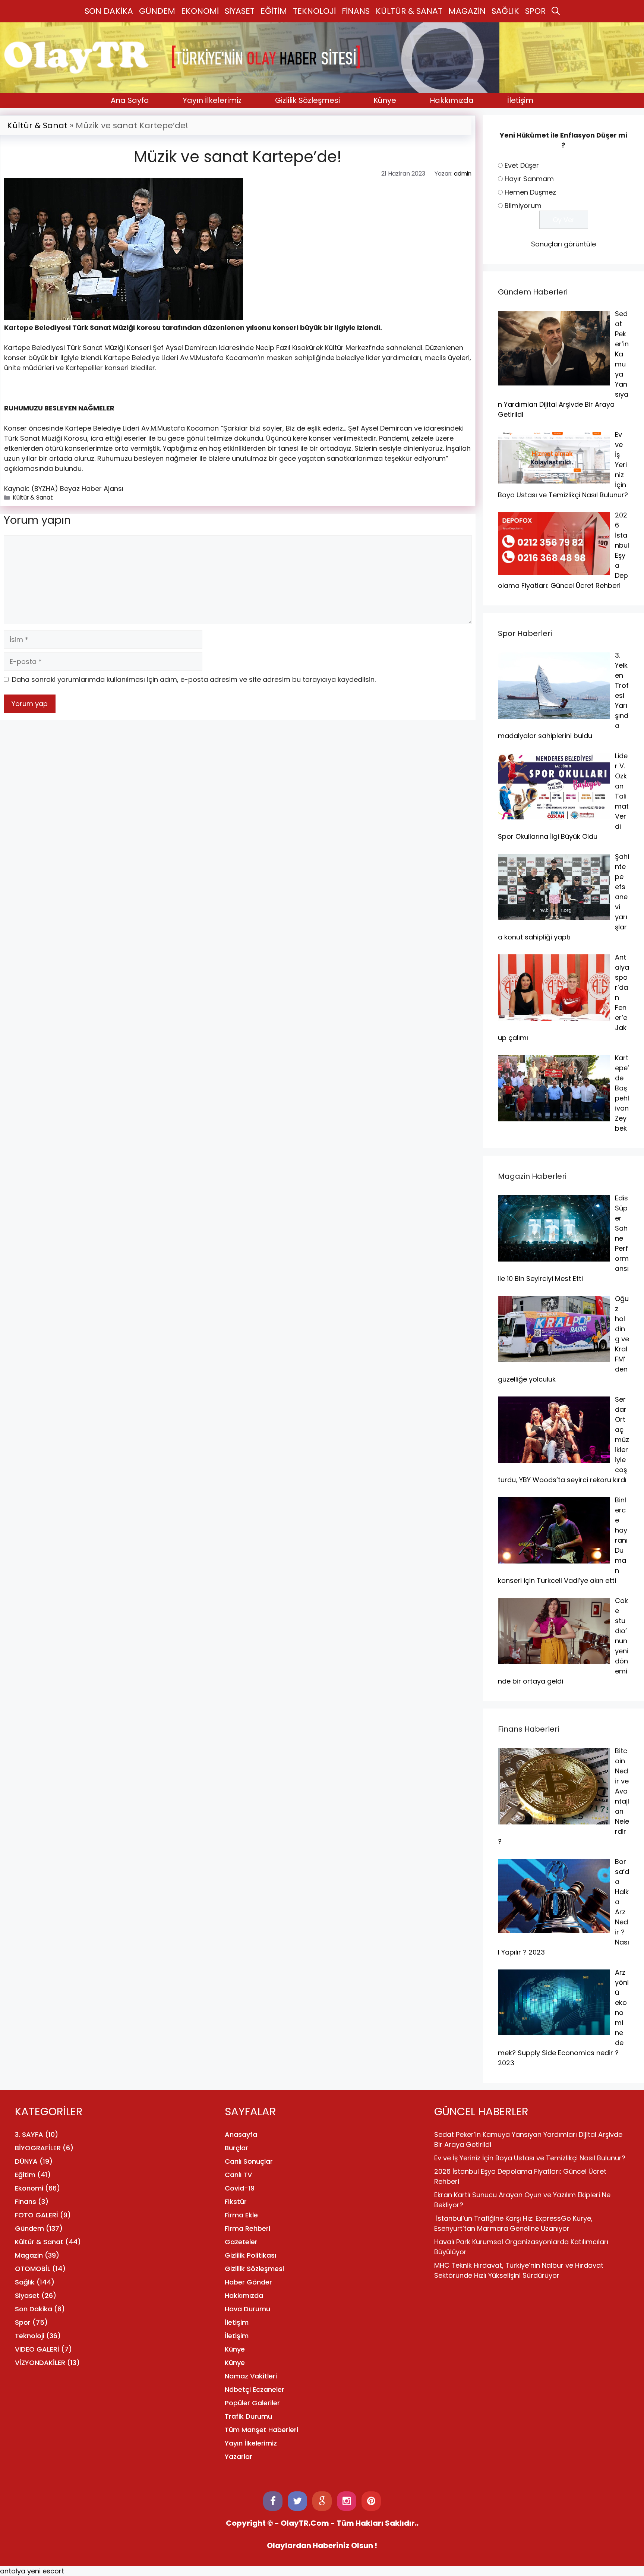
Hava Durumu (247, 2309)
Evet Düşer (522, 165)
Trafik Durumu (248, 2416)
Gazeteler (241, 2242)
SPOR (535, 11)
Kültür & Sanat (37, 125)
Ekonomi (29, 2188)
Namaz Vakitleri (251, 2376)
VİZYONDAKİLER (40, 2363)
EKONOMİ (200, 11)
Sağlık (25, 2282)
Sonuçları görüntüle (563, 244)
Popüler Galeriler (252, 2403)
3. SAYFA (29, 2134)
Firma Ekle (241, 2215)
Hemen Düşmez (530, 192)
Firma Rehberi (247, 2228)
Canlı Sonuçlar (249, 2161)
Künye (385, 100)
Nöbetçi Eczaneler (255, 2389)
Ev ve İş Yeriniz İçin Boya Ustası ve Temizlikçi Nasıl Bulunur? (530, 2158)
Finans (26, 2202)
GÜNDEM (157, 11)
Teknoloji (30, 2336)
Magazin (29, 2255)
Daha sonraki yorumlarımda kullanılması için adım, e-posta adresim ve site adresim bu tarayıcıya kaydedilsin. (194, 679)
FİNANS (356, 11)
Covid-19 (240, 2188)
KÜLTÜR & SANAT (409, 11)
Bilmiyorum (523, 206)
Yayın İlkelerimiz (212, 100)
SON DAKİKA (109, 11)
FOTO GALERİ (37, 2215)
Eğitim (25, 2175)
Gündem (29, 2228)
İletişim (520, 100)
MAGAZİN (467, 11)
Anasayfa (241, 2134)
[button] (556, 11)
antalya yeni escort (32, 2571)
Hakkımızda (452, 100)
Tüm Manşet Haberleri (261, 2430)
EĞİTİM (274, 11)
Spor (23, 2322)
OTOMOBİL (33, 2269)
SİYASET (240, 11)
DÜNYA (26, 2161)
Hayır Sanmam (529, 179)
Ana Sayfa (130, 100)
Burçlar (236, 2148)
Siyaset (27, 2295)
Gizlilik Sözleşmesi (307, 100)
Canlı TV (238, 2175)
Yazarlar (239, 2457)
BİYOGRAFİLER (38, 2148)
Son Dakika (34, 2309)
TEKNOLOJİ (314, 11)
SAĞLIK (505, 11)
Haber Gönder (248, 2282)
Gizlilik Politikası (250, 2255)
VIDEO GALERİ (37, 2349)
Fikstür (236, 2202)
